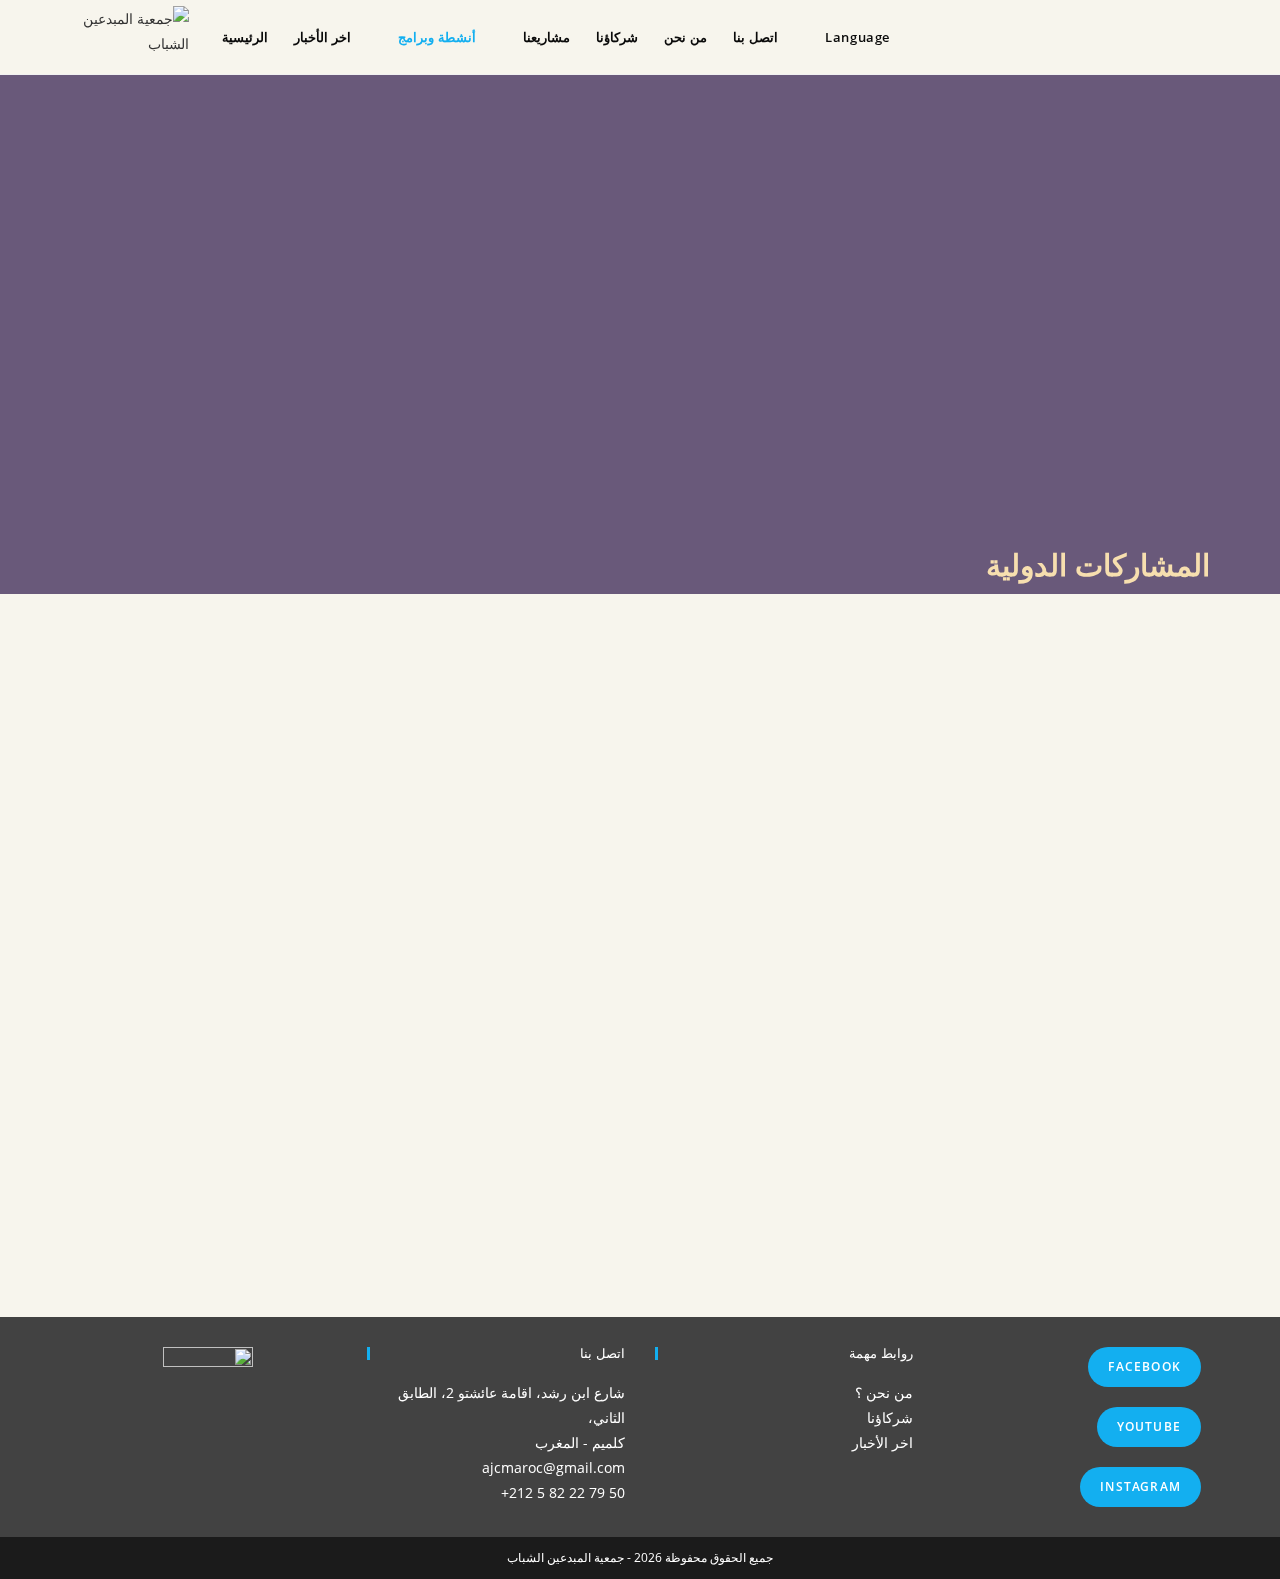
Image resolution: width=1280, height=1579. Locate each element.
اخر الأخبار (882, 1442)
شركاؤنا (890, 1417)
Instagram (1140, 1486)
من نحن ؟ (884, 1392)
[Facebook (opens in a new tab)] (1141, 35)
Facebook (1144, 1366)
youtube (1149, 1426)
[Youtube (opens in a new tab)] (1207, 35)
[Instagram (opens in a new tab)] (1174, 35)
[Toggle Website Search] (913, 37)
